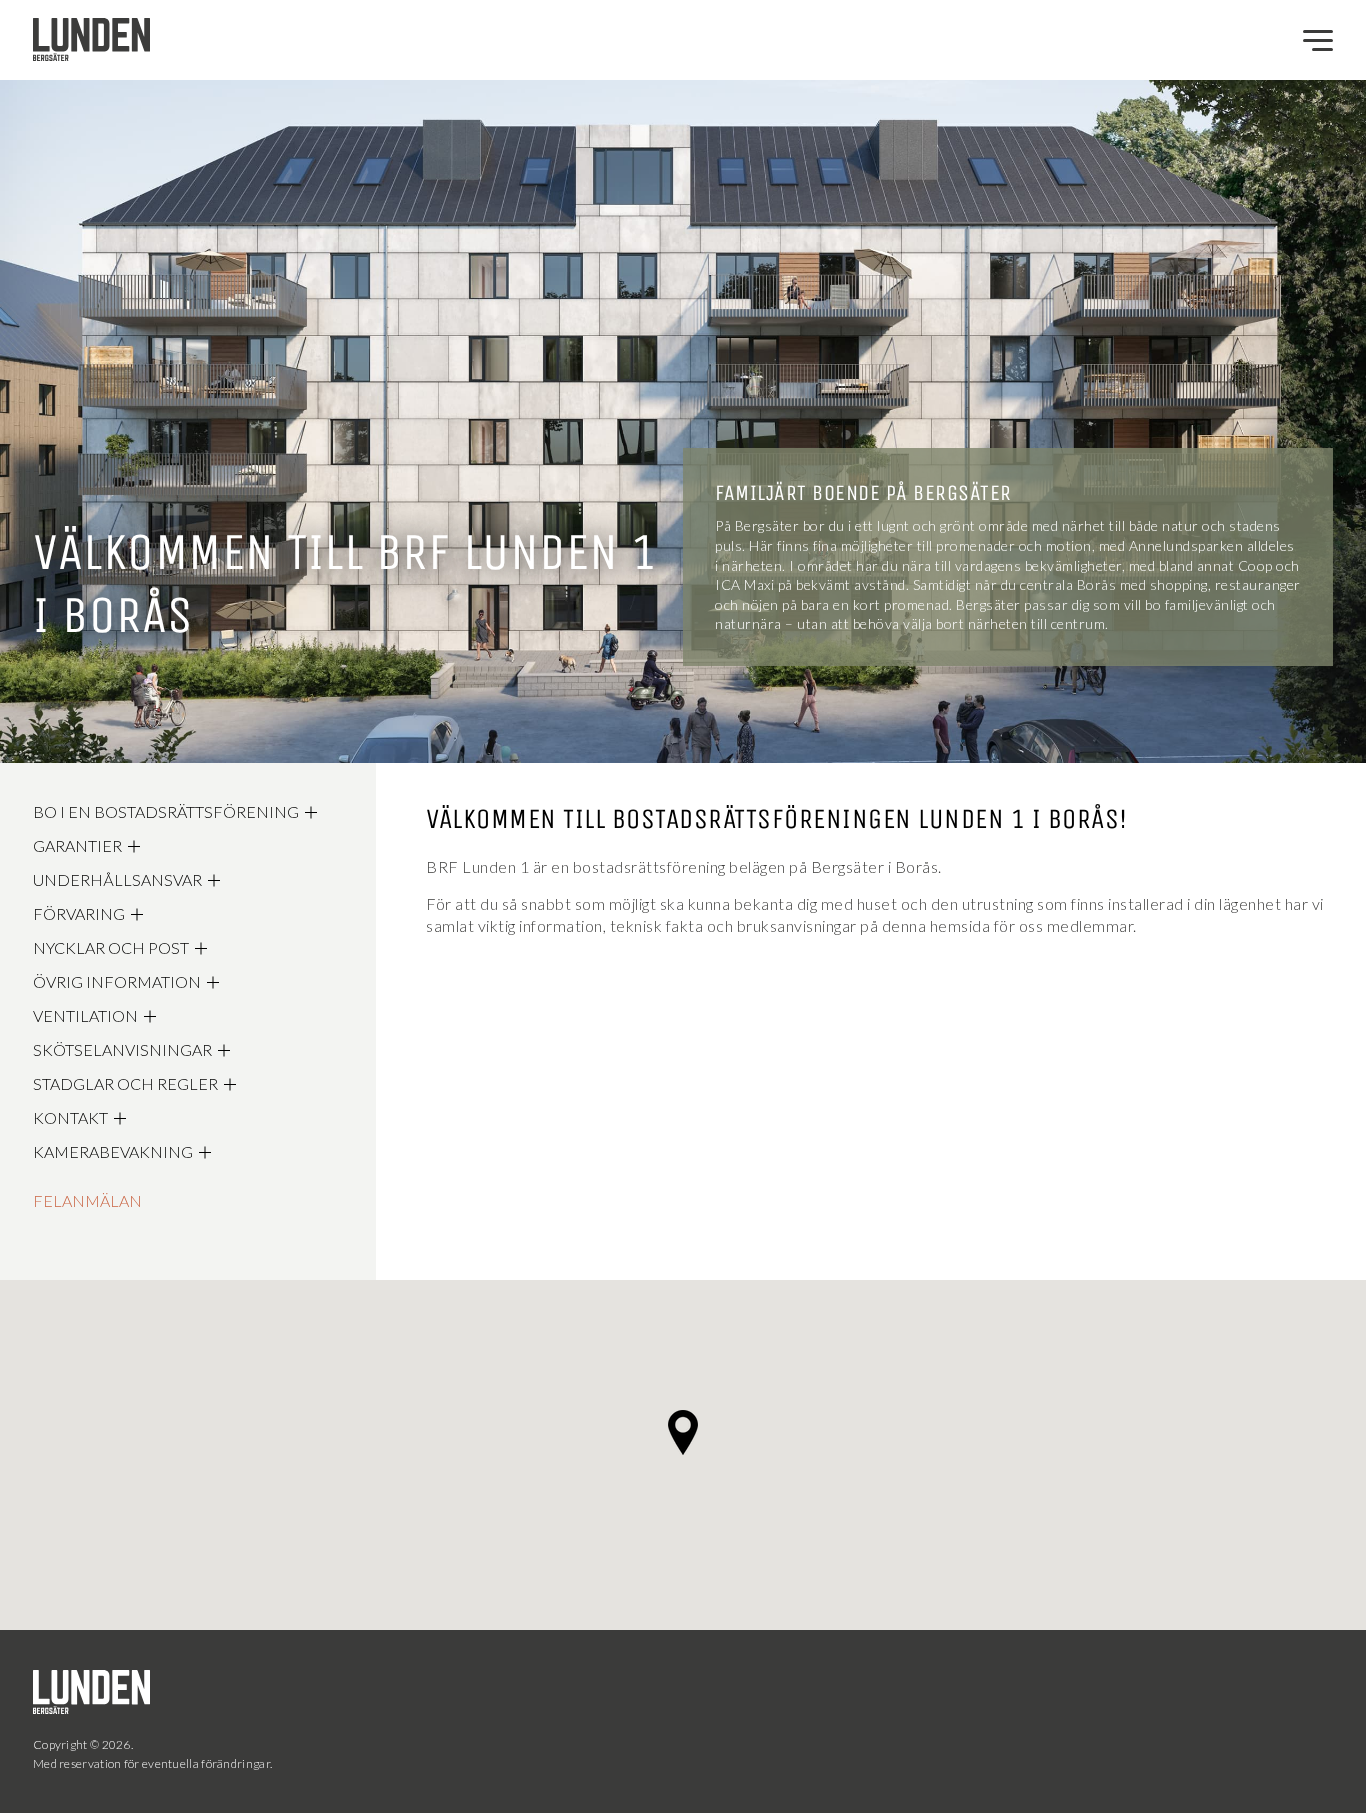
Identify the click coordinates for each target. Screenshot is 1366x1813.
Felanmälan (87, 1200)
